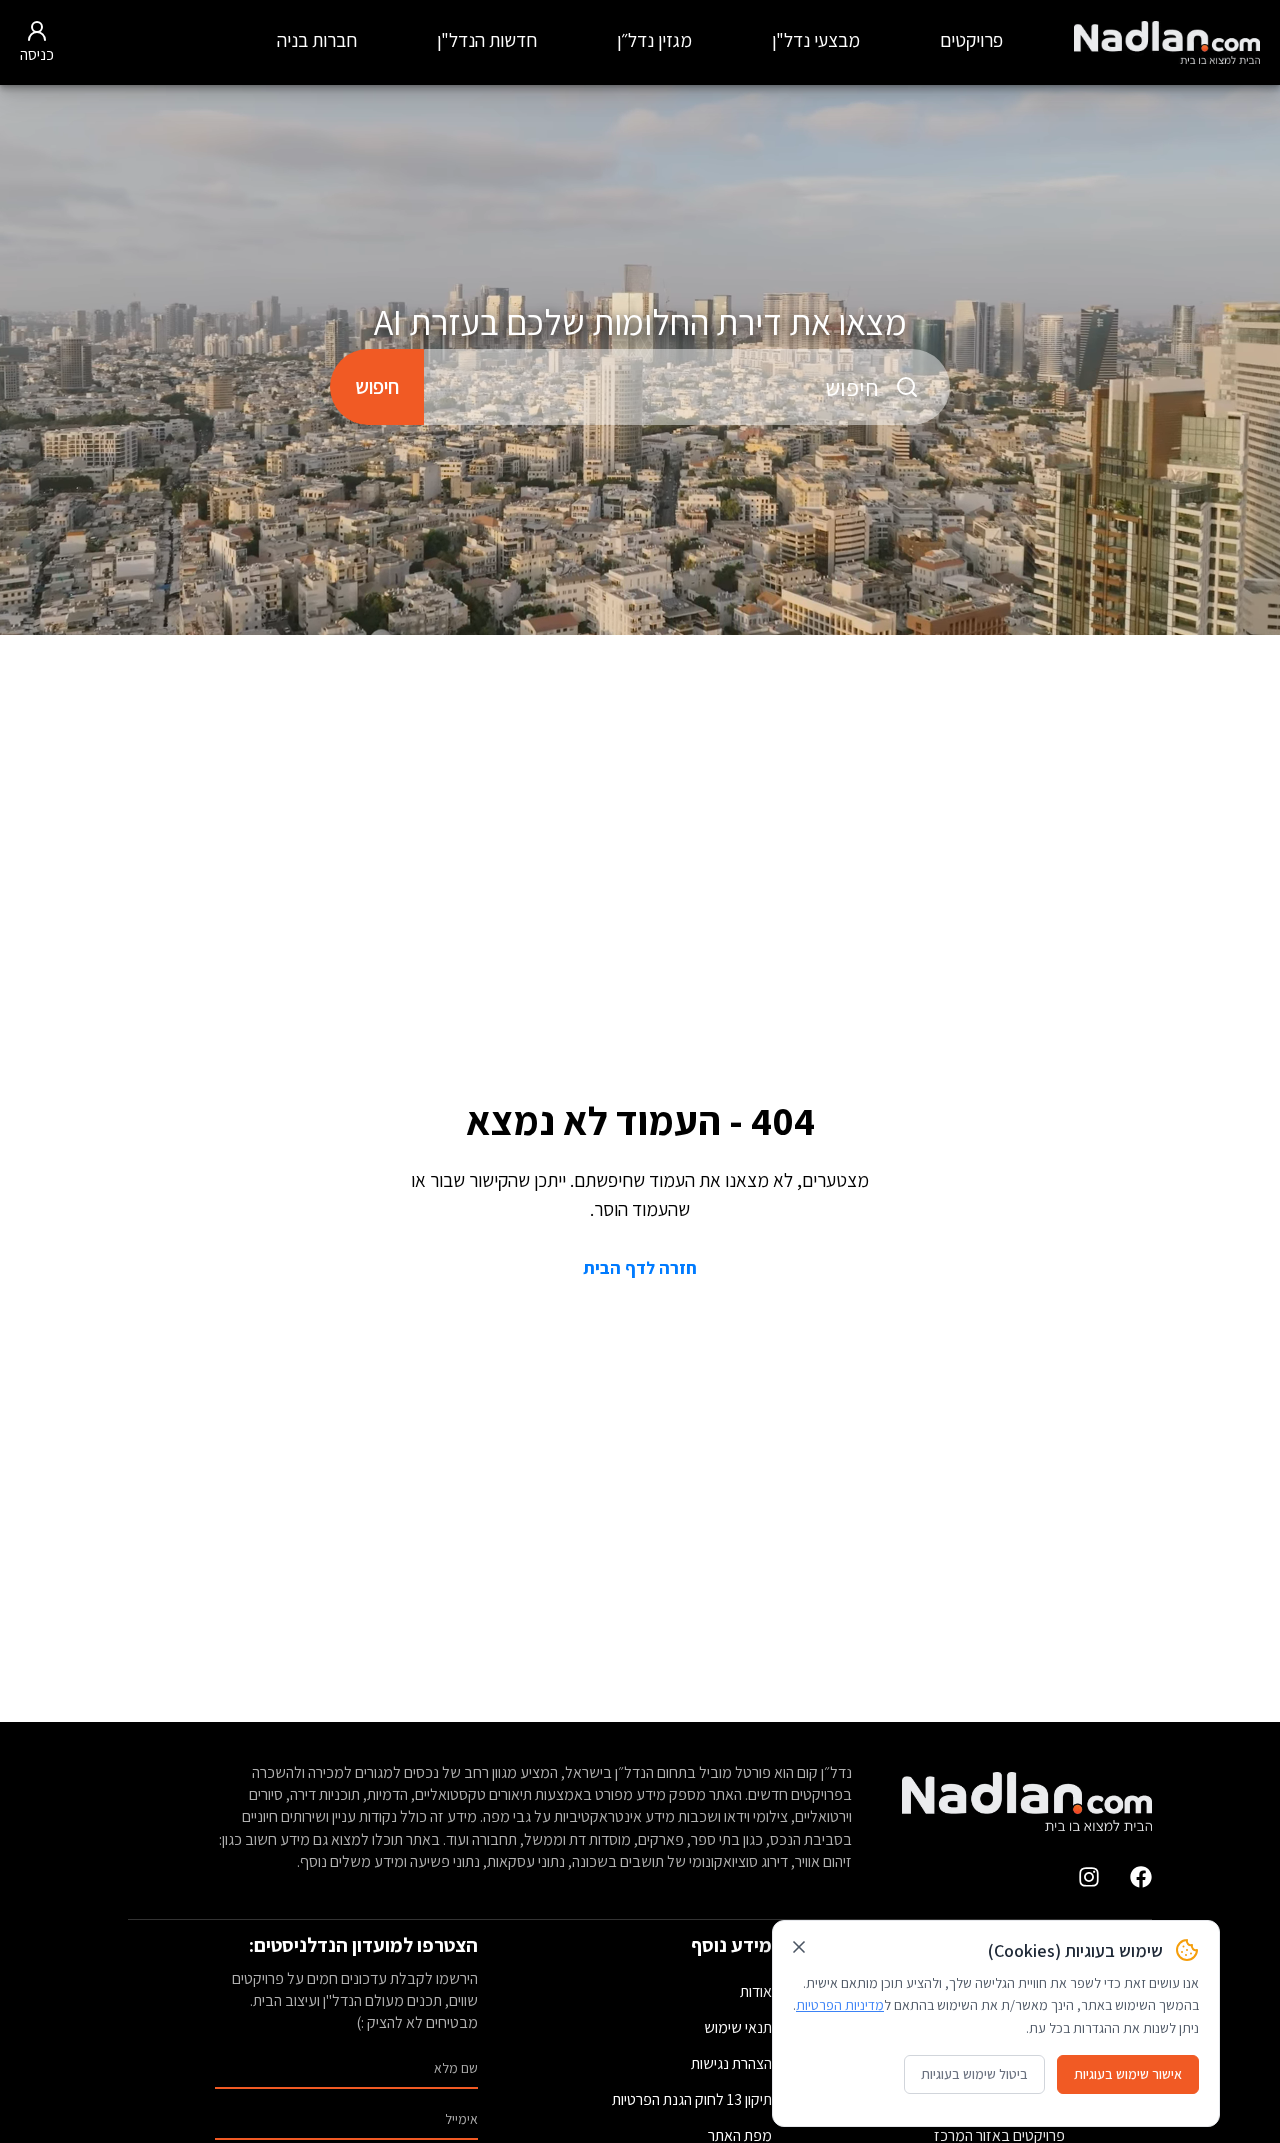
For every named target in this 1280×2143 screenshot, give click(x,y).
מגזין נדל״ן (654, 40)
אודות (756, 1991)
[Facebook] (1141, 1877)
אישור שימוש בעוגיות (1128, 2074)
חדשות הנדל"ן (487, 40)
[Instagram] (1089, 1877)
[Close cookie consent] (799, 1947)
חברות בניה (317, 40)
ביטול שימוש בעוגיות (974, 2074)
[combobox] (687, 387)
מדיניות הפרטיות (840, 2005)
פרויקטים (971, 40)
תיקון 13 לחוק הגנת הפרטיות (692, 2099)
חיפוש (377, 386)
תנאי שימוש (738, 2027)
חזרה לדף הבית (640, 1267)
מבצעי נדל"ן (816, 40)
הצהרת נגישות (731, 2063)
